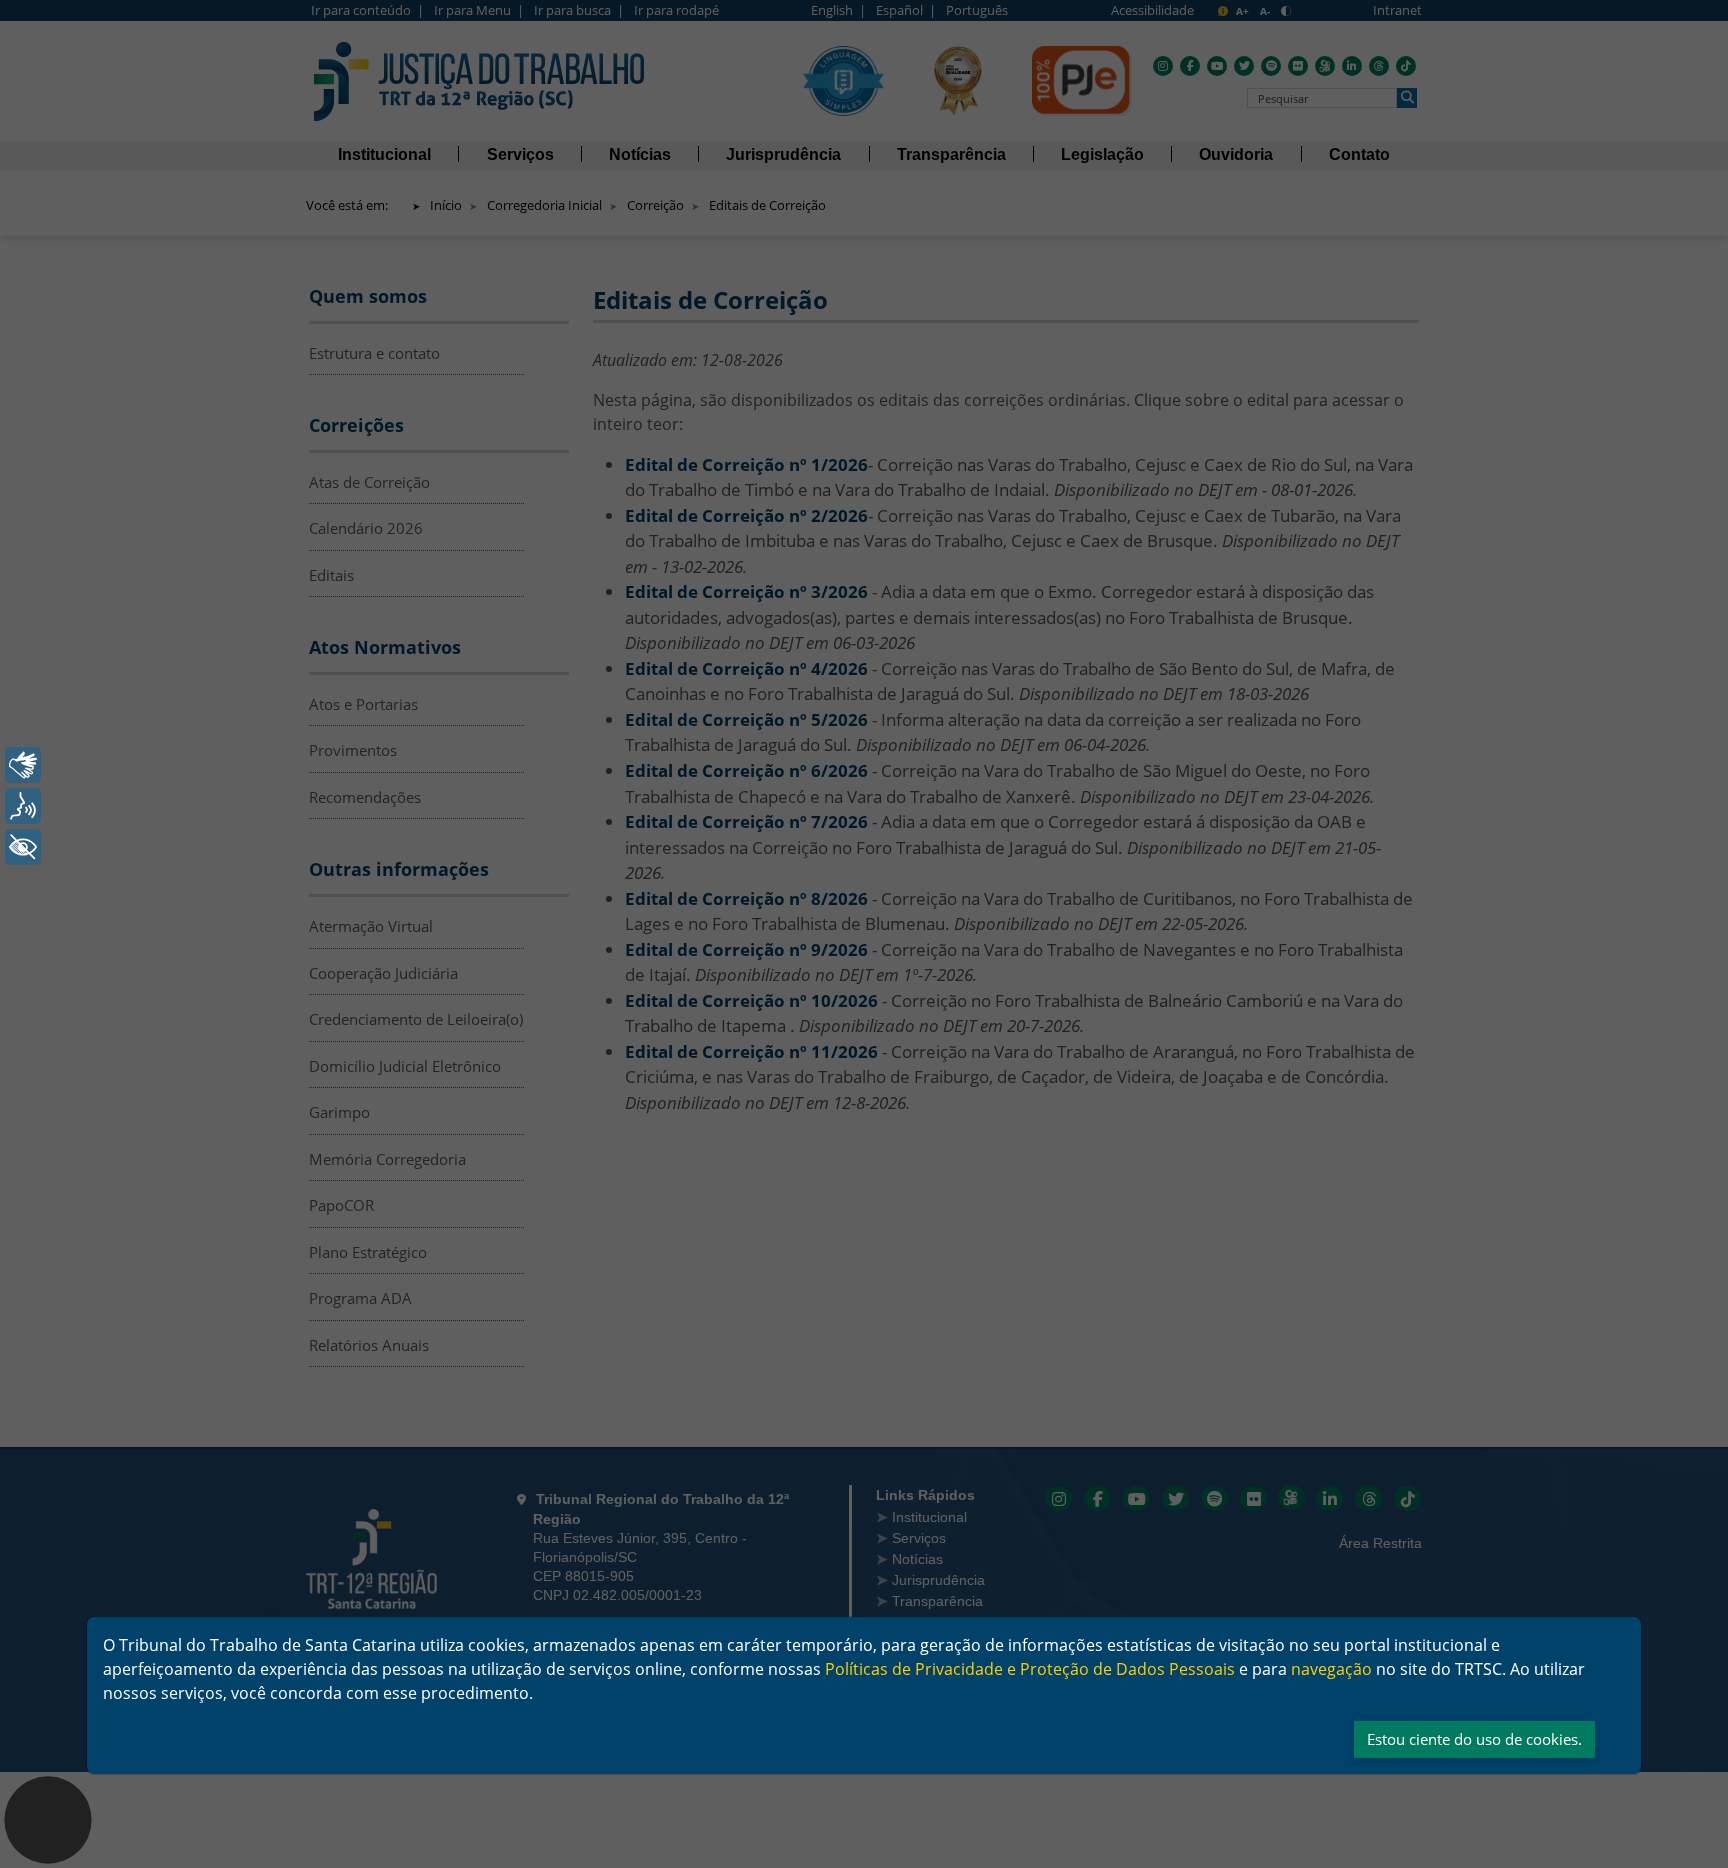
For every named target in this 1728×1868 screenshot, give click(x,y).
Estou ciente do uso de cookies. (1474, 1739)
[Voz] (23, 806)
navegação (1331, 1669)
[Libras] (23, 765)
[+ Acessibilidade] (23, 847)
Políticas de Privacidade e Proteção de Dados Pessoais (1030, 1669)
